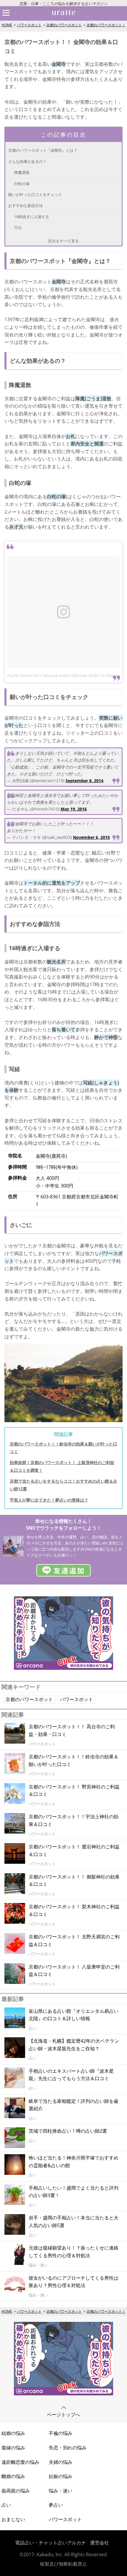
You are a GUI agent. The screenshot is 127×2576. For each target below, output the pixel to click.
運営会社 (100, 2543)
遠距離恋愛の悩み (20, 2462)
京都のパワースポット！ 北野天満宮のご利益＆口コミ (74, 1940)
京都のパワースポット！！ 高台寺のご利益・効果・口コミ (72, 1730)
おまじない (13, 2519)
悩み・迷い (61, 2491)
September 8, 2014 (84, 781)
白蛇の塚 (22, 184)
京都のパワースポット (64, 25)
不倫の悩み (61, 2433)
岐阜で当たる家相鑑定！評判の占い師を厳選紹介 (74, 2105)
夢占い (56, 2505)
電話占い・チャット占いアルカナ (51, 2543)
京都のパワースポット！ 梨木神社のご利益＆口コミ (74, 1910)
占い (6, 2505)
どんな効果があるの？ (27, 161)
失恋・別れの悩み (68, 2448)
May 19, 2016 (74, 809)
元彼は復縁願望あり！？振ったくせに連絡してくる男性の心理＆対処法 (74, 2252)
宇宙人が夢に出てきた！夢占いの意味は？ (49, 1500)
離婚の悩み (13, 2476)
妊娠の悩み (61, 2476)
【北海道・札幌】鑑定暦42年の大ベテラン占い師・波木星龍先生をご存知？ (74, 2045)
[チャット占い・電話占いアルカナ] (63, 1668)
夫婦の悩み (61, 2462)
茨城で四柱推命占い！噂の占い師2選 (68, 2131)
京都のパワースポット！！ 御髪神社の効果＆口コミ (74, 1881)
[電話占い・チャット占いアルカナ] (63, 2394)
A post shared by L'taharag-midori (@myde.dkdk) (53, 675)
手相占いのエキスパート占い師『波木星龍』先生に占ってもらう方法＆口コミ (71, 2075)
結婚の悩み (13, 2433)
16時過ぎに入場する (32, 217)
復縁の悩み (13, 2448)
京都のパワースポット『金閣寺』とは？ (43, 150)
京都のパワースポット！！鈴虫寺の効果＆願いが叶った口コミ (74, 1760)
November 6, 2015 (91, 837)
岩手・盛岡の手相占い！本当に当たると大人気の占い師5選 (74, 2221)
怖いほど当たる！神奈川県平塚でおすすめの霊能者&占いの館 (74, 2162)
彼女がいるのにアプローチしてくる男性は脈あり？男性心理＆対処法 (74, 2282)
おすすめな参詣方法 (26, 205)
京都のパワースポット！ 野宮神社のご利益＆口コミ (74, 1791)
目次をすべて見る (63, 241)
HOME (7, 25)
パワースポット (29, 25)
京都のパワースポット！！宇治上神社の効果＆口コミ (74, 1820)
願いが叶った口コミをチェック (35, 195)
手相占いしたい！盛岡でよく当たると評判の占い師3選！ (74, 2192)
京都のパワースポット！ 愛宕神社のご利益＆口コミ (74, 1850)
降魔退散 (22, 172)
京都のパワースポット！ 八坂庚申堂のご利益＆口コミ (74, 1971)
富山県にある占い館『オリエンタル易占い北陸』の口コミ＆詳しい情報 (74, 2015)
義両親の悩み (16, 2491)
